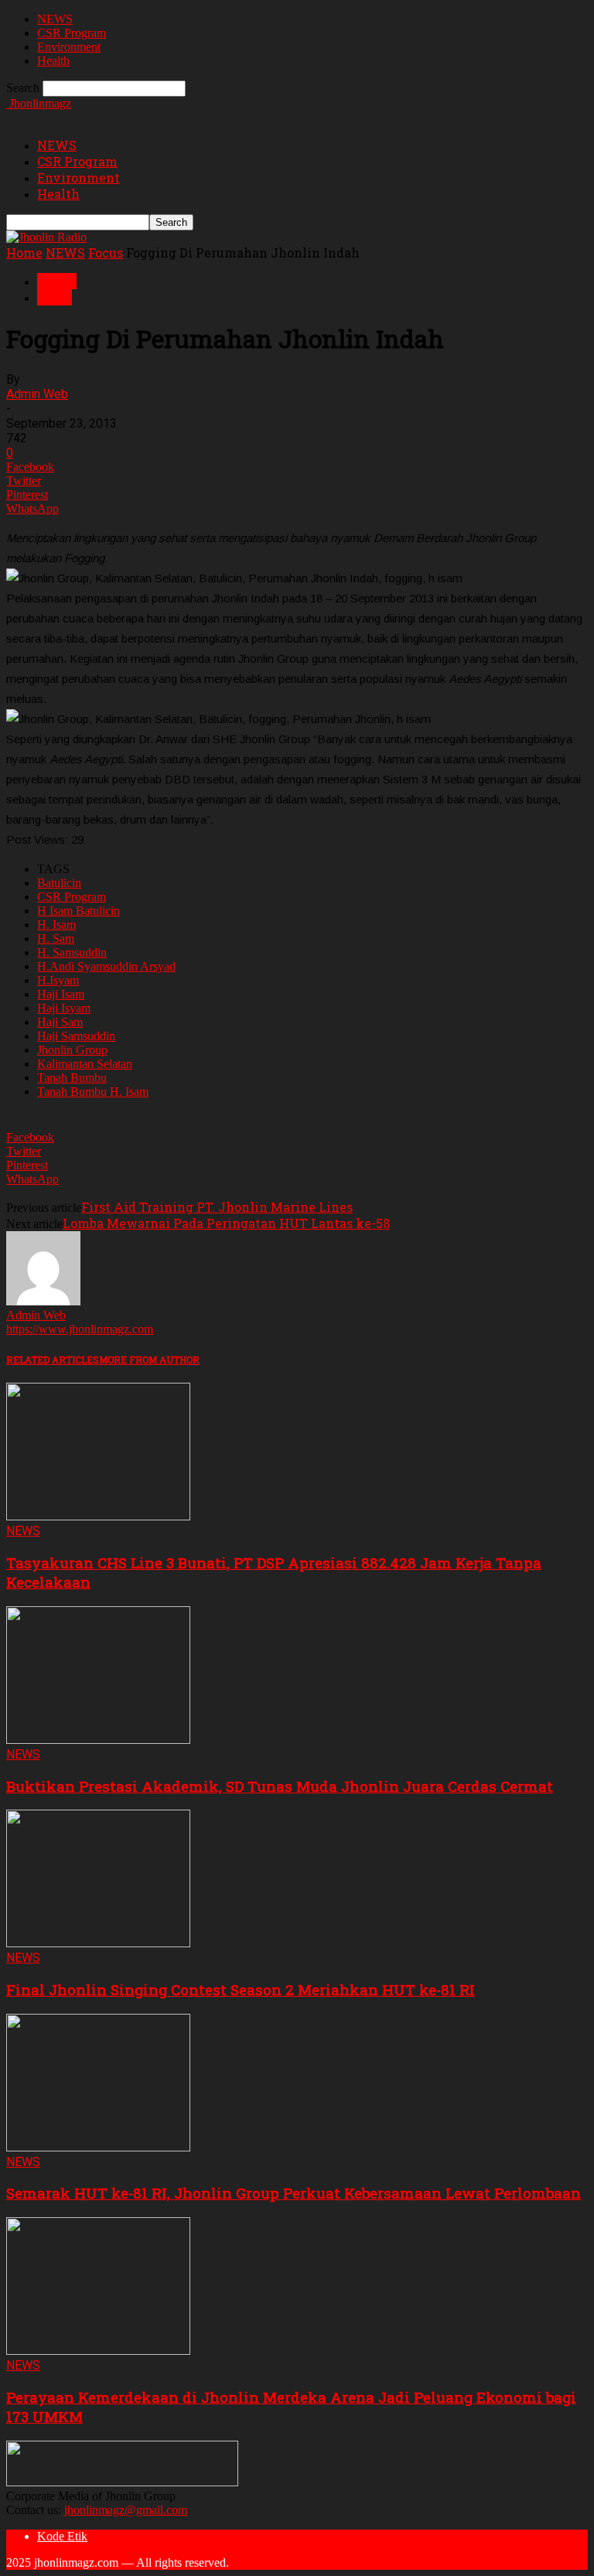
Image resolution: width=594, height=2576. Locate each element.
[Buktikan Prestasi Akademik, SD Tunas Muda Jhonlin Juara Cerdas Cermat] (98, 1740)
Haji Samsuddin (76, 1036)
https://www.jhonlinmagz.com (80, 1329)
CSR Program (72, 33)
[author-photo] (43, 1301)
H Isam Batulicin (79, 911)
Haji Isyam (64, 1008)
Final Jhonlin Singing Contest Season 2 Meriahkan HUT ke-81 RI (241, 1989)
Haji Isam (61, 994)
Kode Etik (62, 2536)
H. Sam (56, 938)
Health (53, 61)
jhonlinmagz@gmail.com (126, 2510)
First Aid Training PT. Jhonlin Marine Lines (217, 1207)
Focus (106, 252)
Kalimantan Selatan (85, 1064)
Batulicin (59, 883)
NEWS (55, 19)
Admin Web (37, 394)
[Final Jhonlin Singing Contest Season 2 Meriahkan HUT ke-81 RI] (98, 1943)
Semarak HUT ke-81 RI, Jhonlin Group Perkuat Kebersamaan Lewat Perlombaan (294, 2193)
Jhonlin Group (72, 1050)
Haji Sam (60, 1022)
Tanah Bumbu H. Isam (93, 1092)
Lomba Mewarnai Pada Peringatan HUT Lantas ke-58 (226, 1223)
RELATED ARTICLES (53, 1360)
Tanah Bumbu (72, 1078)
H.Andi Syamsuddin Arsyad (106, 966)
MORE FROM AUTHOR (149, 1360)
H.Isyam (58, 980)
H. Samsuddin (72, 952)
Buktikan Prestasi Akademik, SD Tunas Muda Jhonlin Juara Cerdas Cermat (280, 1786)
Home (24, 252)
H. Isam (56, 925)
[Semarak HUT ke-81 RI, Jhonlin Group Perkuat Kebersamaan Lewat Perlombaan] (98, 2147)
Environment (69, 47)
